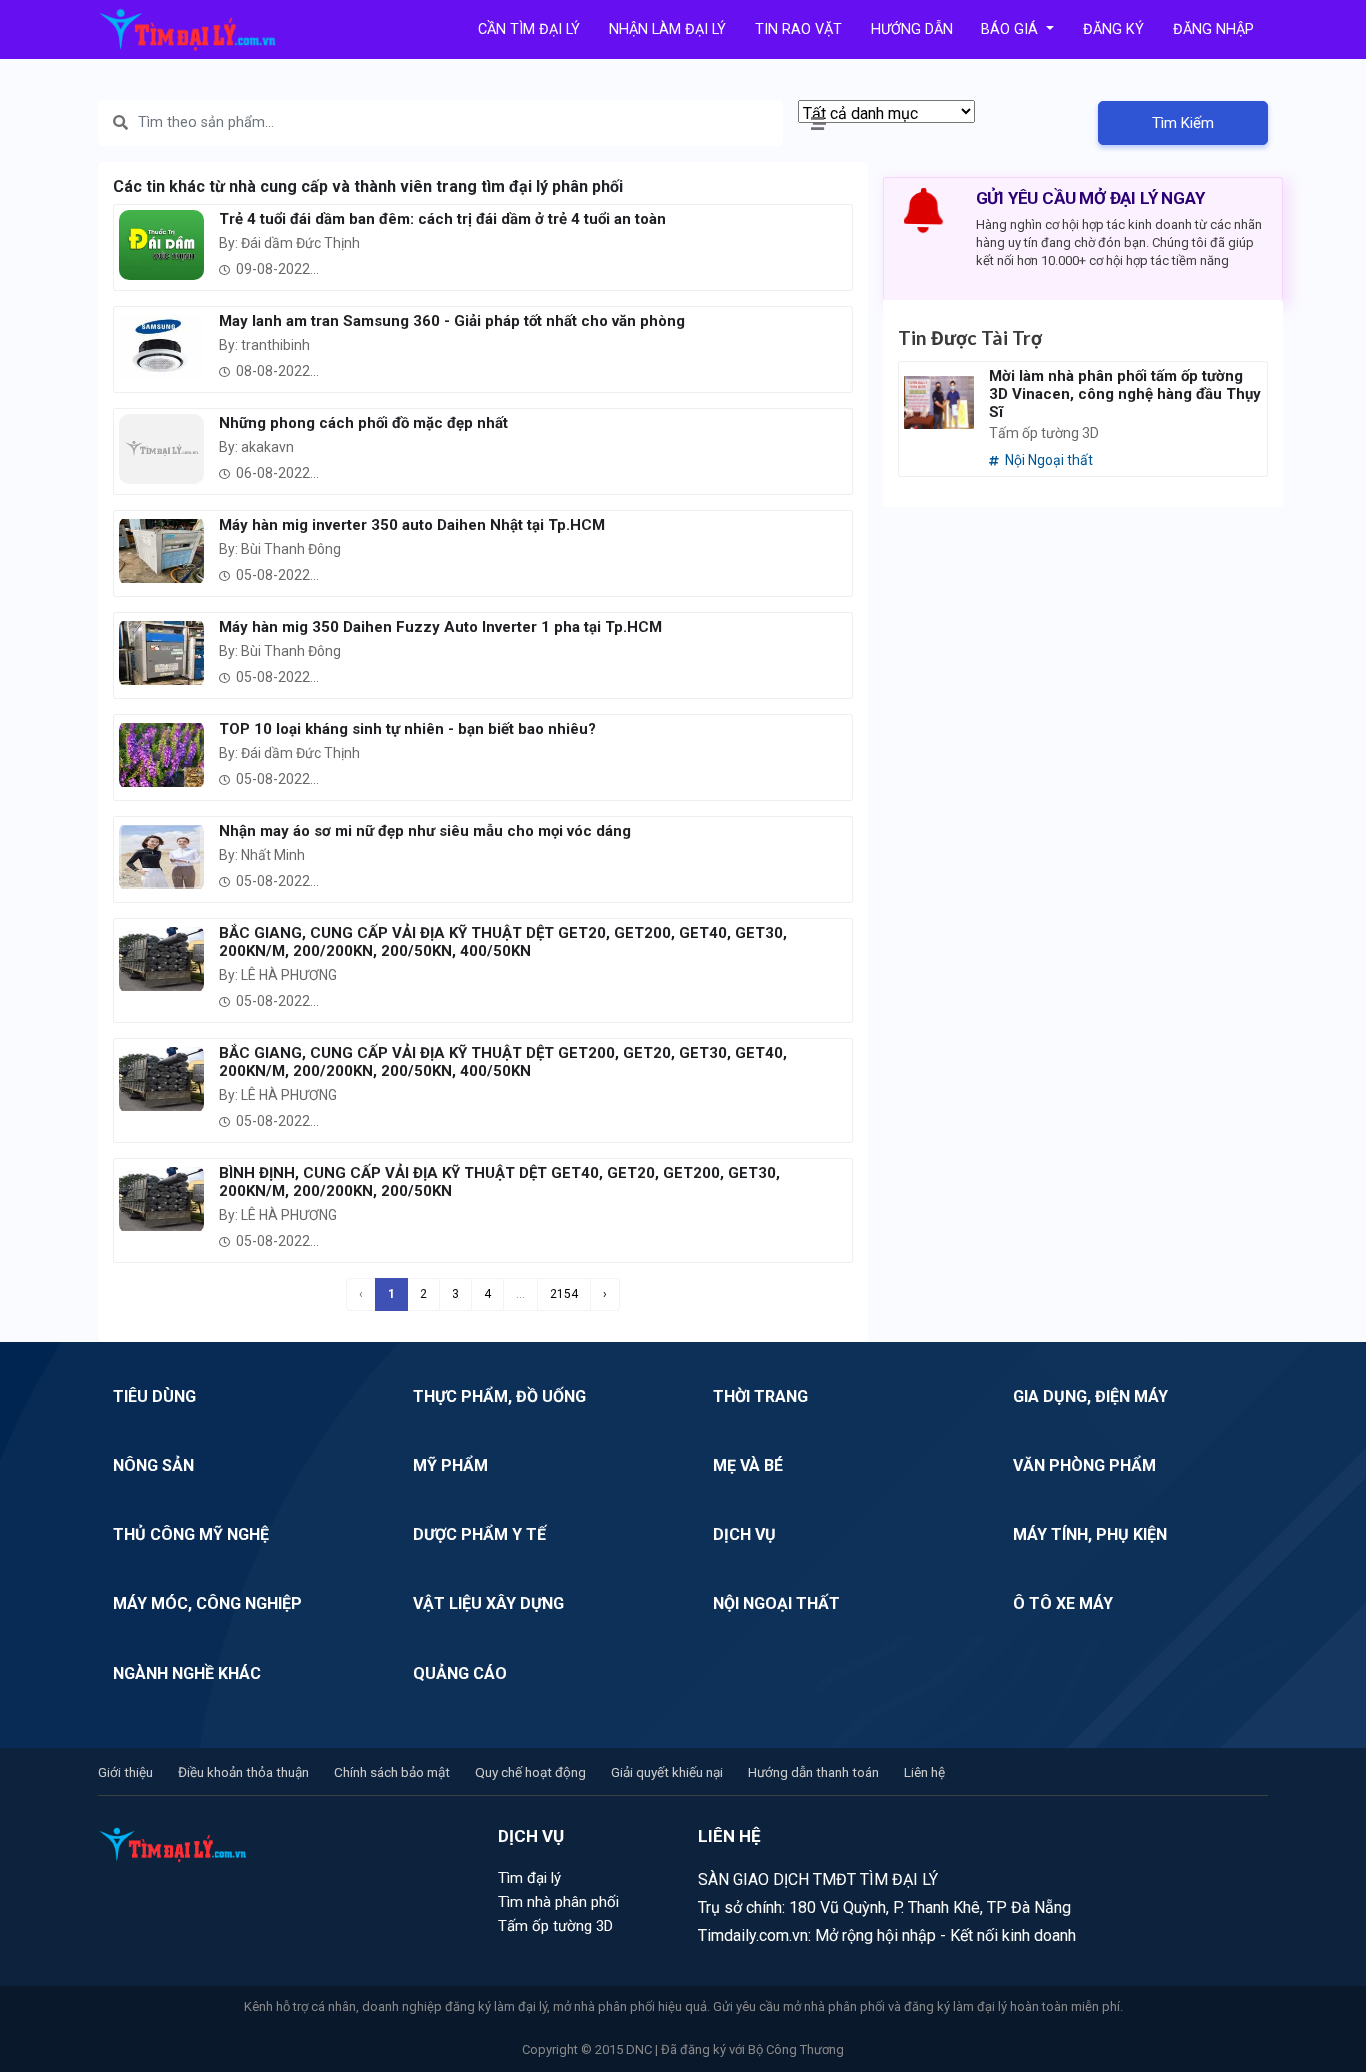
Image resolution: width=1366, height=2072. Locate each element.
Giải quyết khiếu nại (667, 1772)
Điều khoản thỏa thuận (243, 1772)
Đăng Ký (1113, 29)
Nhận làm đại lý (667, 29)
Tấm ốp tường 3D (555, 1926)
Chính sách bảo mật (392, 1772)
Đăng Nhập (1213, 29)
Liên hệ (924, 1772)
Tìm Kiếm (1183, 123)
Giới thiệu (125, 1772)
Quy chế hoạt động (530, 1772)
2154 (564, 1294)
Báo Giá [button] (1011, 29)
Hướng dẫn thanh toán (813, 1772)
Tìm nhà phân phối (558, 1902)
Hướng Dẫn (912, 29)
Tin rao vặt (798, 29)
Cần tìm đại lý (529, 29)
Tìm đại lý (529, 1878)
